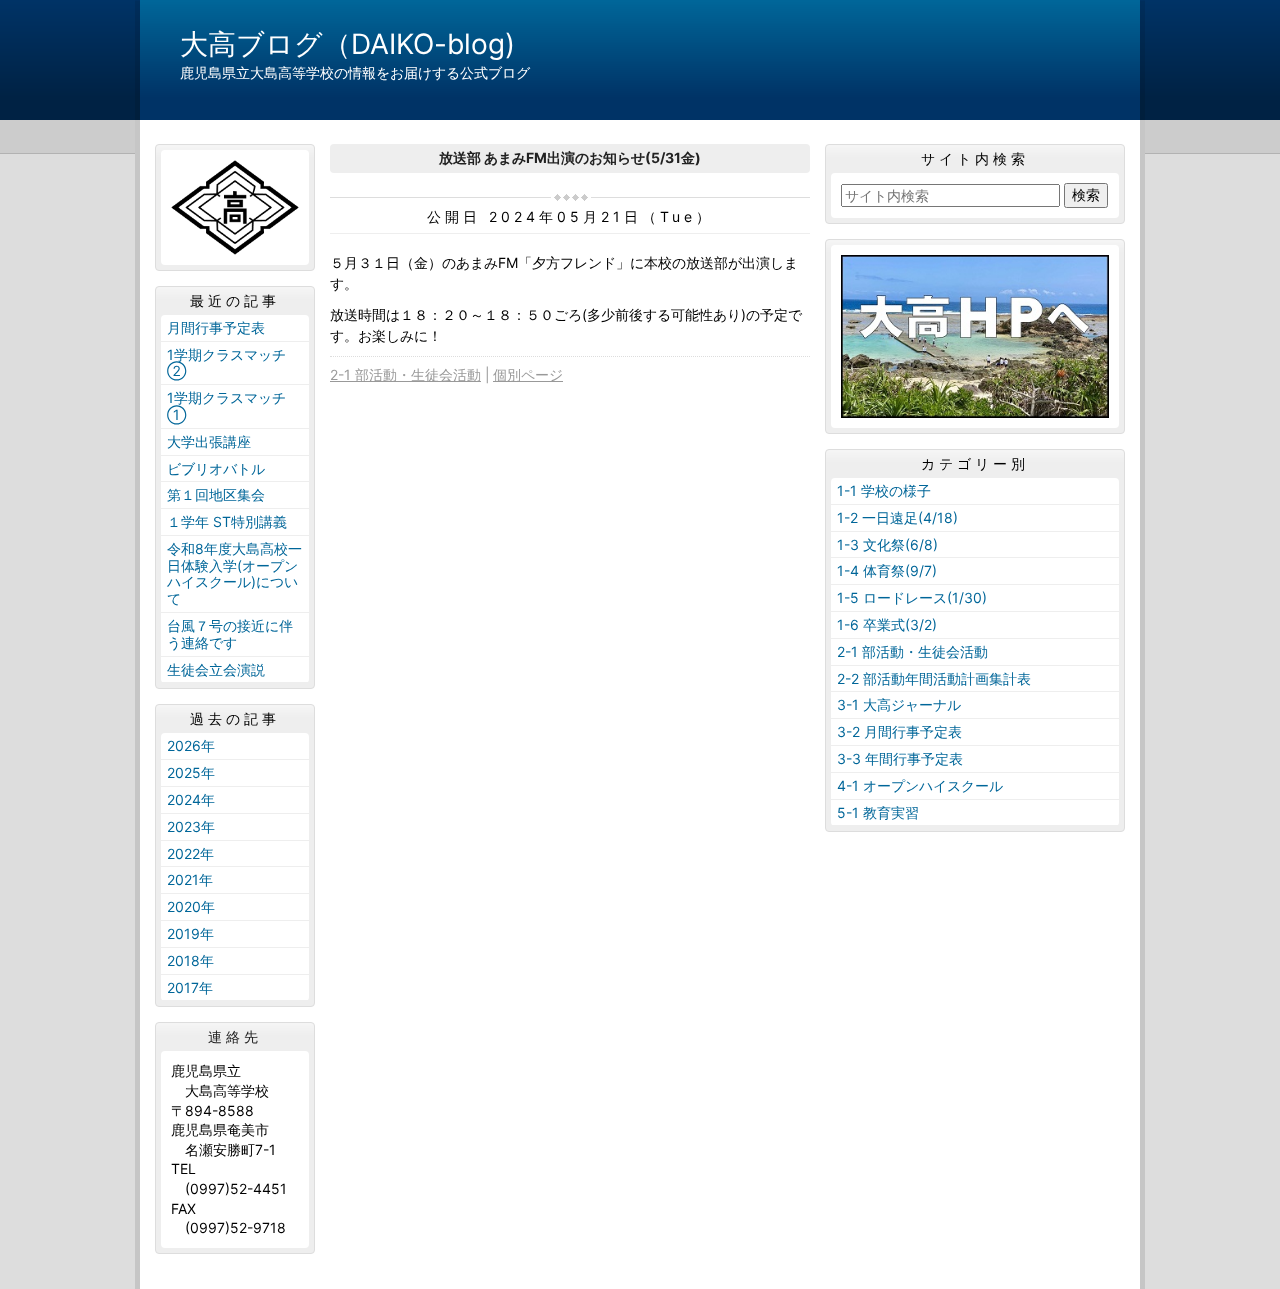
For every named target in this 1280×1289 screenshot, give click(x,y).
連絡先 (235, 1037)
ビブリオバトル (216, 468)
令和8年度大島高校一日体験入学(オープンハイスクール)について (234, 573)
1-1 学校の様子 (884, 490)
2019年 (190, 933)
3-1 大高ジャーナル (899, 704)
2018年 (190, 960)
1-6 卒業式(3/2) (887, 624)
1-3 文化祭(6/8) (887, 544)
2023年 (191, 826)
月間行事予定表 (216, 327)
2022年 (190, 853)
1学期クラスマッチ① (226, 406)
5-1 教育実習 (878, 812)
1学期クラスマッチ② (226, 363)
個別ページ (528, 374)
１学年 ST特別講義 (227, 521)
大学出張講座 (209, 441)
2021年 (190, 879)
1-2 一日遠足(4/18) (897, 517)
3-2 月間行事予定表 (899, 731)
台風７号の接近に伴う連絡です (230, 634)
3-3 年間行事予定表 (900, 758)
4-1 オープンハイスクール (920, 785)
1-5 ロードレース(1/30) (912, 597)
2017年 (190, 987)
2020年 (191, 906)
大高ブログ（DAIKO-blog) (347, 44)
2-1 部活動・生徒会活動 (405, 374)
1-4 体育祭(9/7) (887, 570)
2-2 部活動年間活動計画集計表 (934, 678)
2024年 (191, 799)
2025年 (191, 772)
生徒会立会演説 (216, 669)
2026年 (191, 745)
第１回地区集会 (216, 494)
